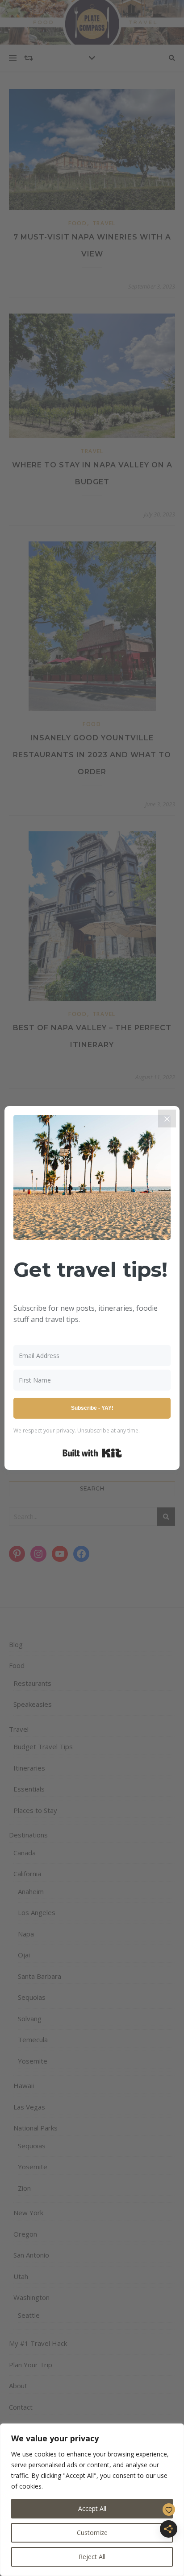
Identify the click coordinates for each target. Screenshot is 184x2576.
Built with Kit (92, 1453)
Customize (92, 2533)
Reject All (92, 2557)
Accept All (92, 2508)
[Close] (167, 1119)
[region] (92, 2500)
